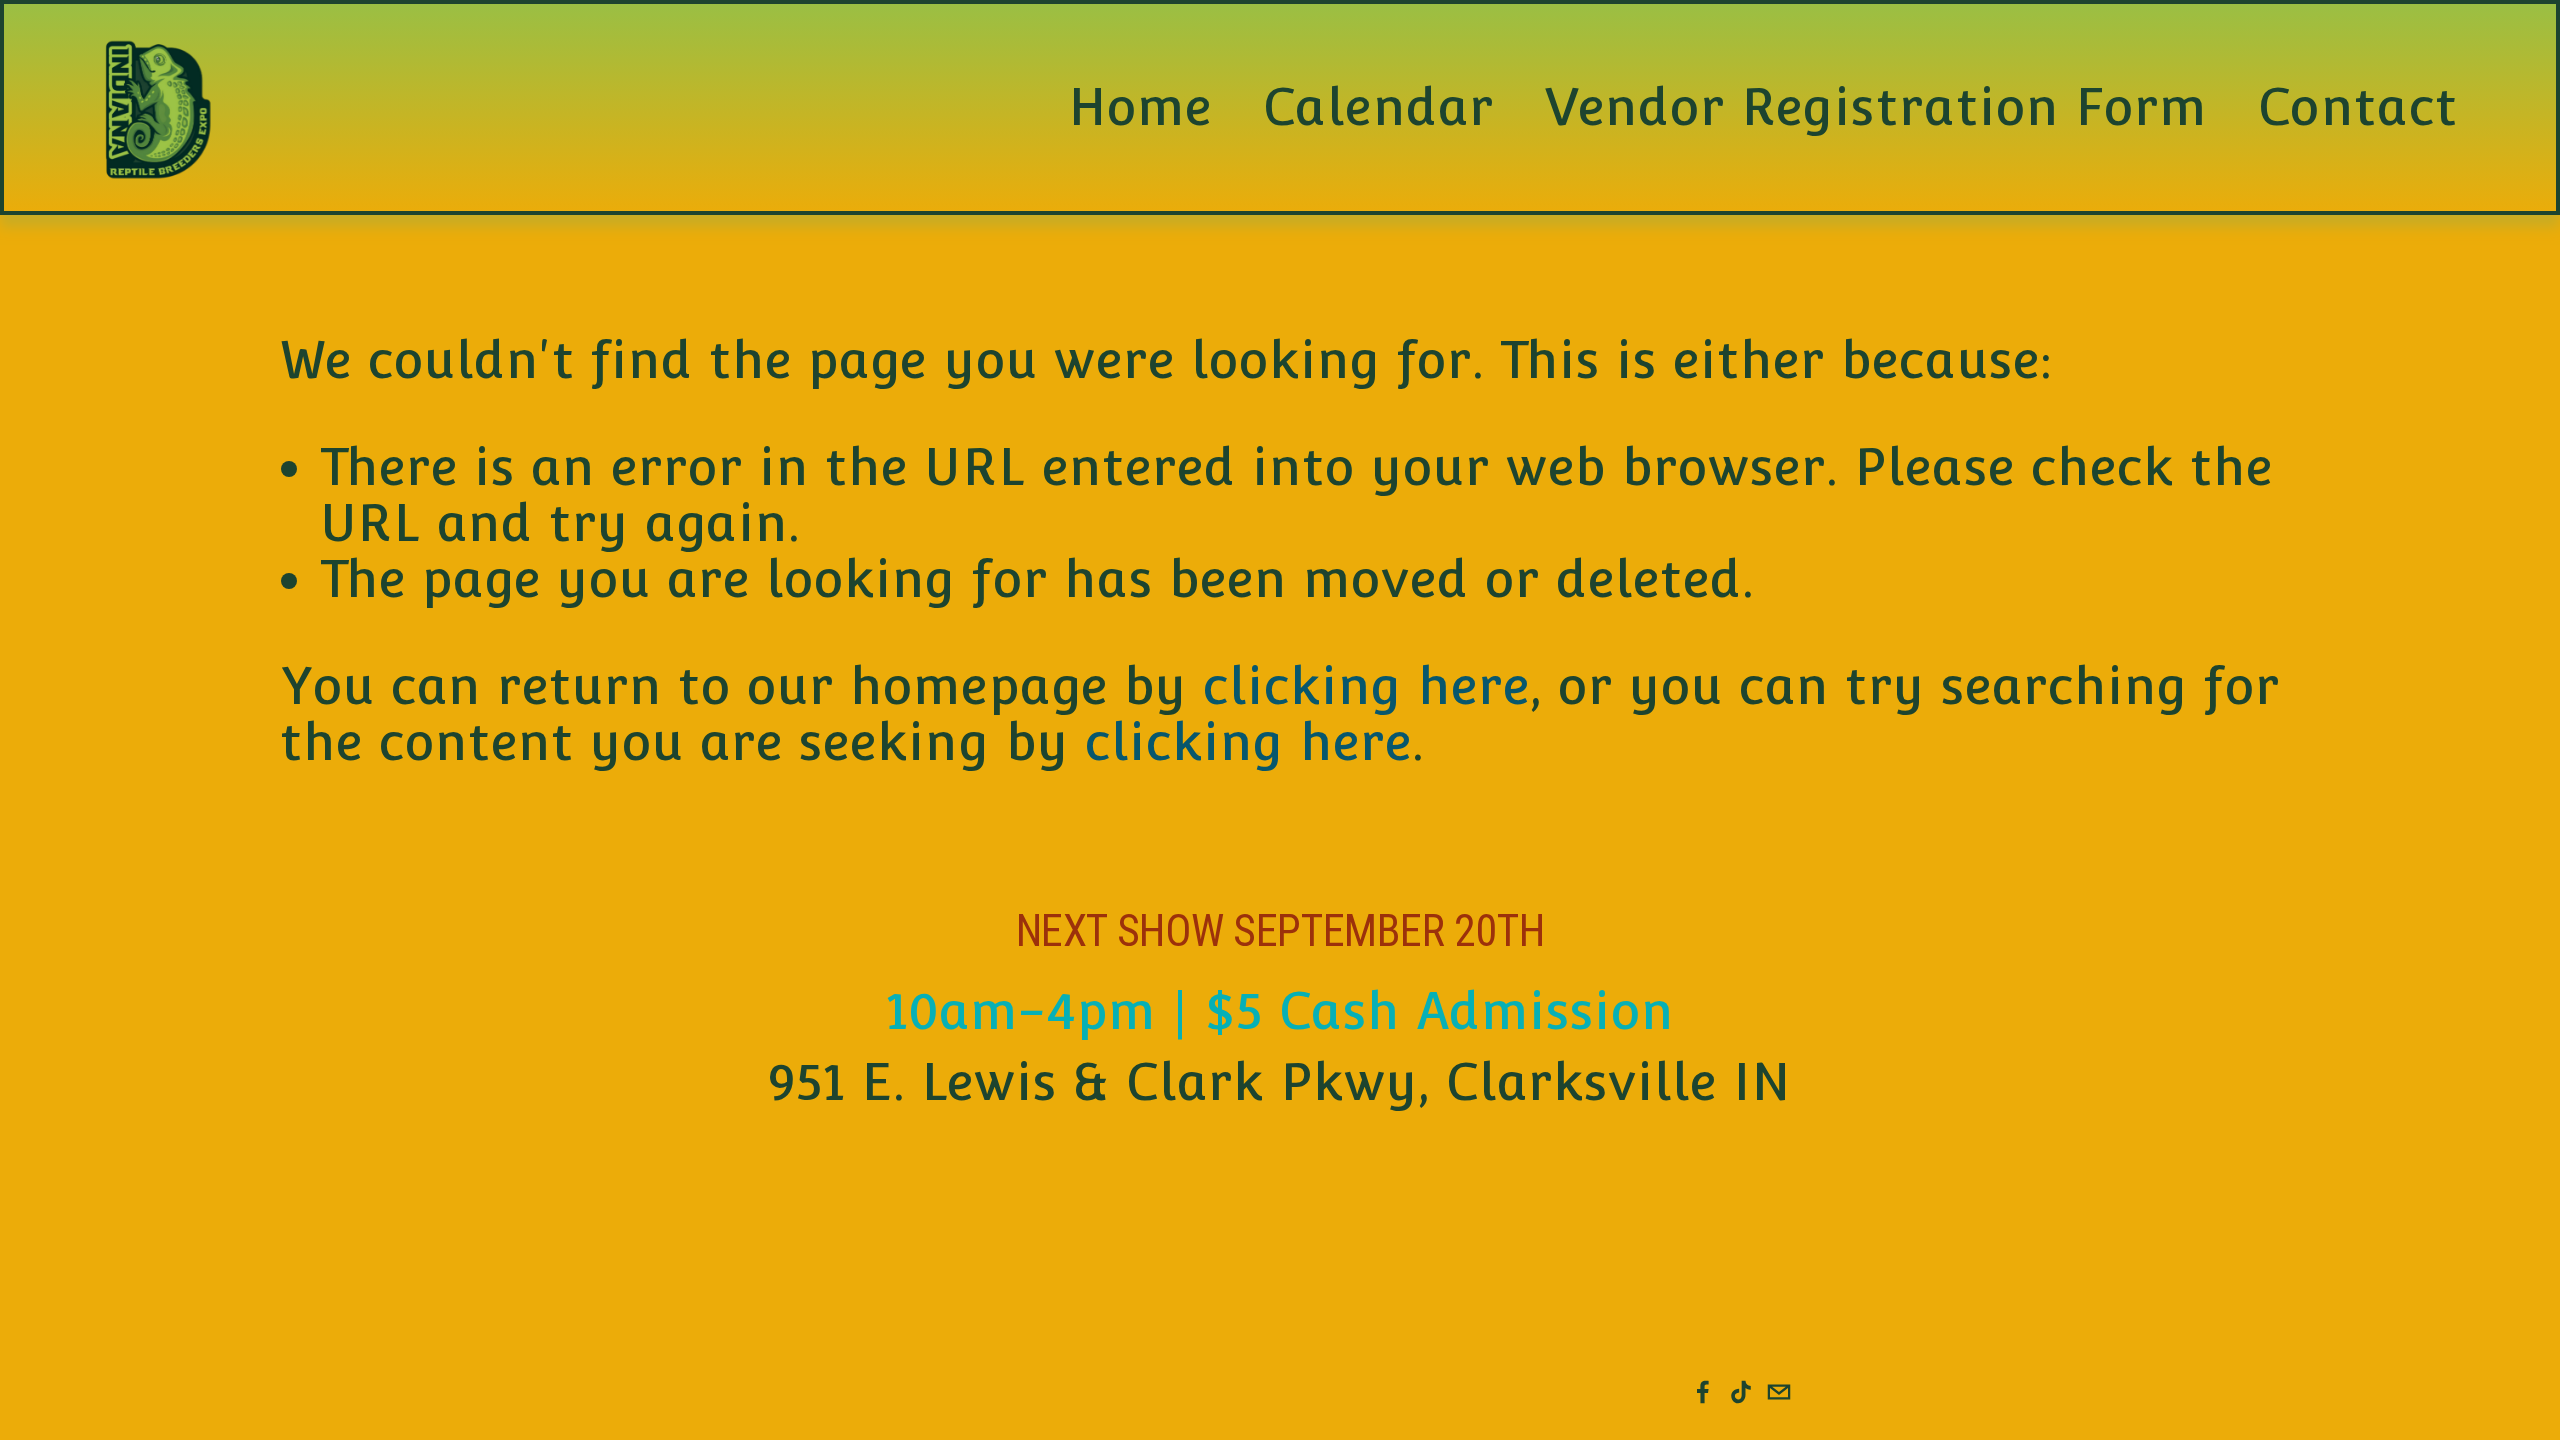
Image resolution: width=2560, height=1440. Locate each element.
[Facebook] (1703, 1392)
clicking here (1366, 686)
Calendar (1378, 107)
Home (1140, 107)
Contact (2357, 107)
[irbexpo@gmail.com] (1779, 1392)
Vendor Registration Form (1876, 107)
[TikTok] (1741, 1392)
